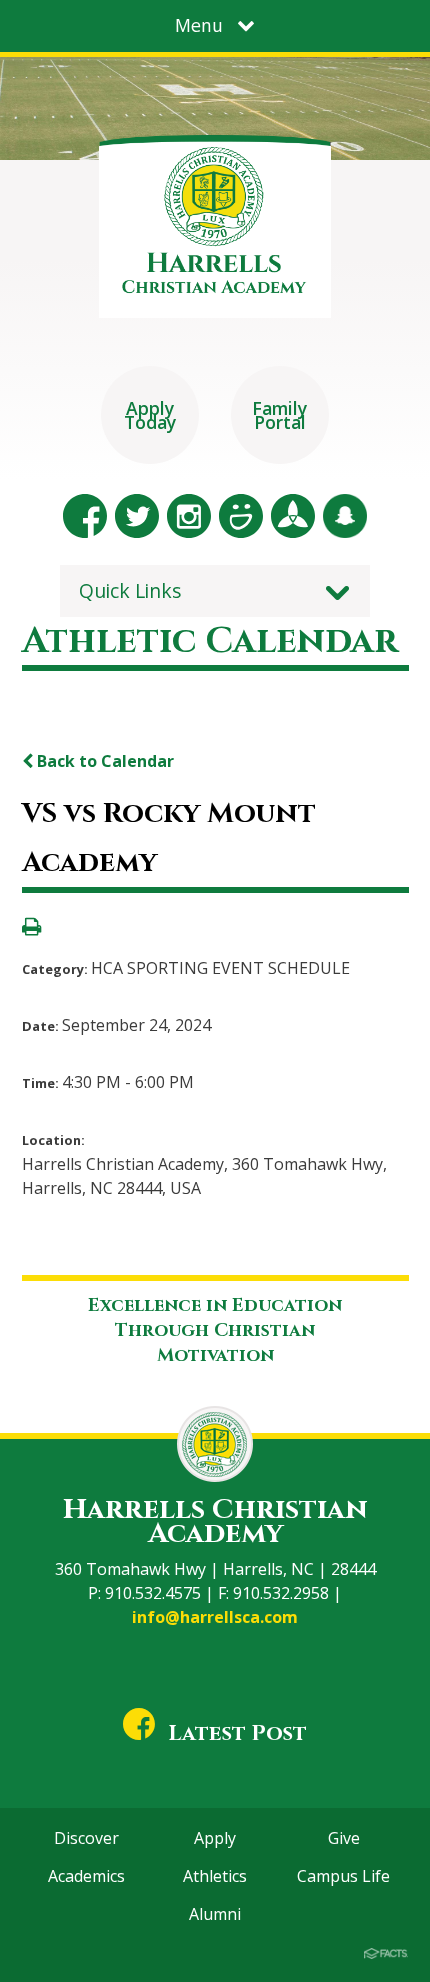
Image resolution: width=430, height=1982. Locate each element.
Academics (86, 1876)
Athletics (215, 1876)
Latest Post (237, 1733)
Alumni (215, 1914)
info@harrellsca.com (215, 1617)
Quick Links (130, 590)
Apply (215, 1838)
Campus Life (343, 1876)
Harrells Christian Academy (215, 1521)
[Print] (31, 928)
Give (344, 1838)
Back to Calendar (103, 761)
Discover (86, 1838)
